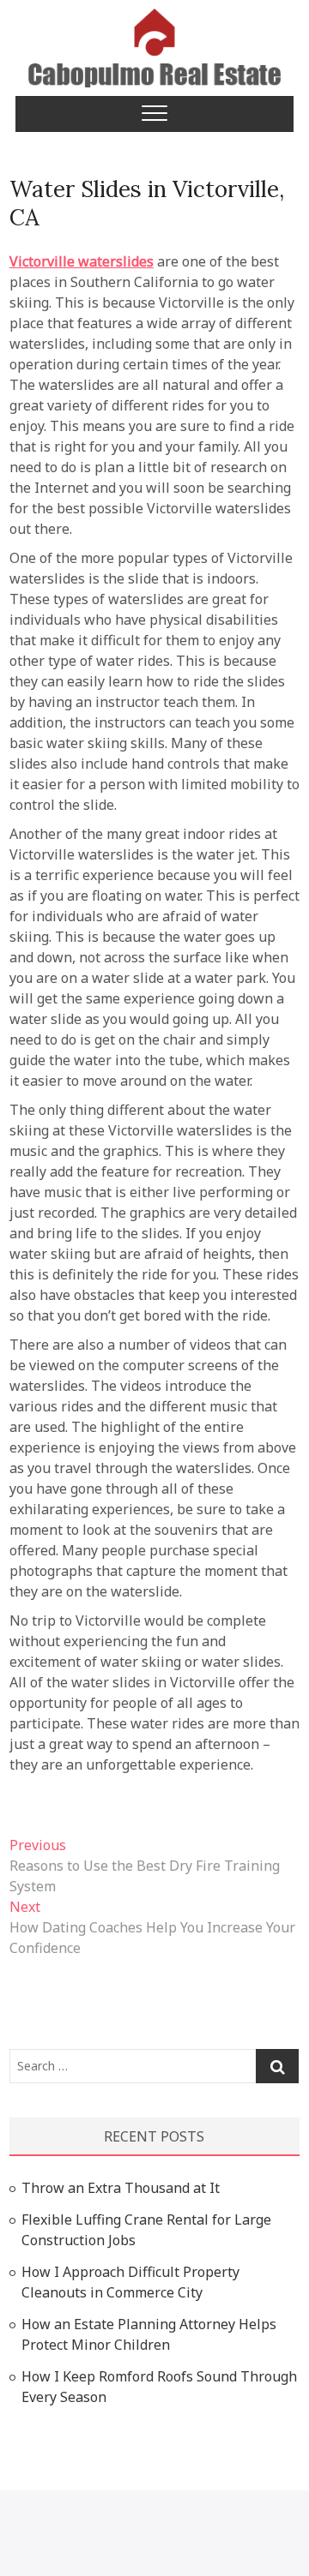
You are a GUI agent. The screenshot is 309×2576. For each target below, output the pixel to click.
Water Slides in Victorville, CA (147, 203)
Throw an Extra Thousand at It (121, 2188)
